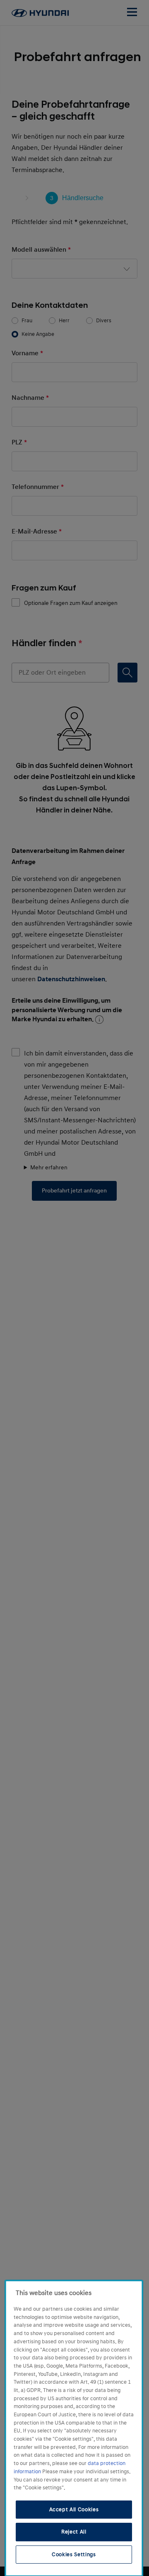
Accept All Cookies (74, 2510)
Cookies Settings (74, 2555)
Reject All (74, 2532)
